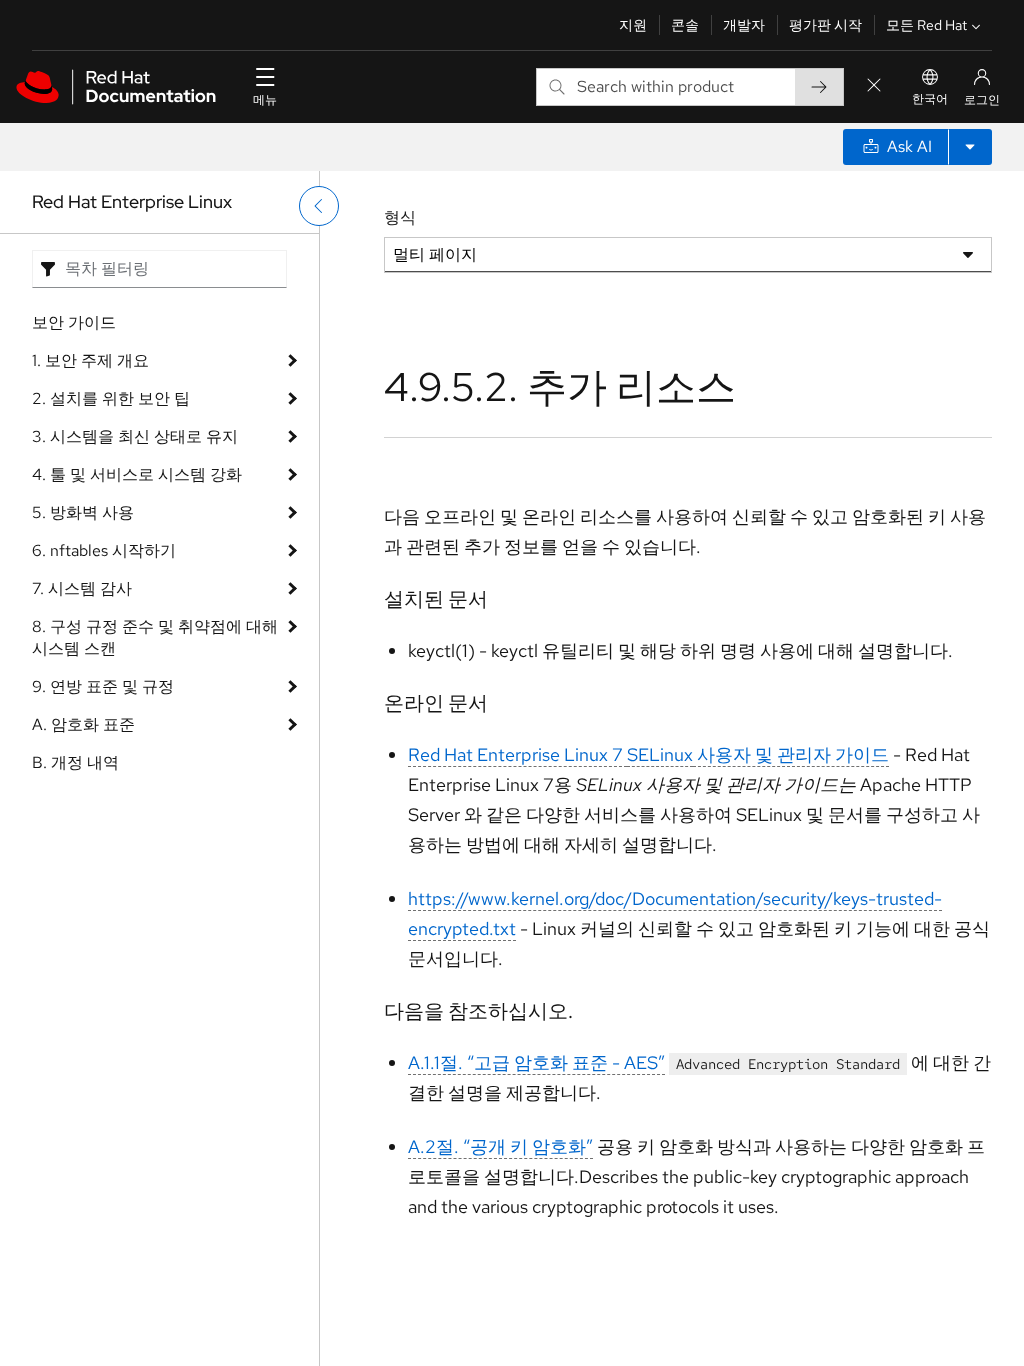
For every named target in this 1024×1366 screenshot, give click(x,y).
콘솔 (685, 25)
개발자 (744, 25)
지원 (633, 25)
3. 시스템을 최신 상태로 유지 (135, 436)
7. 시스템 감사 (82, 588)
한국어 (930, 99)
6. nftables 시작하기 (104, 550)
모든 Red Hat (926, 25)
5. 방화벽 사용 (83, 512)
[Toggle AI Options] (970, 147)
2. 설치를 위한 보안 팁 (111, 398)
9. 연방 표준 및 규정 (103, 686)
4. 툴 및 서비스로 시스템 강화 (137, 474)
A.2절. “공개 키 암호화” (500, 1146)
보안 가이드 (74, 322)
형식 (400, 217)
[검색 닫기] (874, 86)
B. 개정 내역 (75, 762)
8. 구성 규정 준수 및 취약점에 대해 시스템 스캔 (155, 637)
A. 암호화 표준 (83, 724)
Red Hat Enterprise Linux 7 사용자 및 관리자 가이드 (648, 754)
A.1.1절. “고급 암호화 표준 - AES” (536, 1062)
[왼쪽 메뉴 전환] (319, 206)
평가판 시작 (825, 25)
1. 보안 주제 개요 (90, 360)
